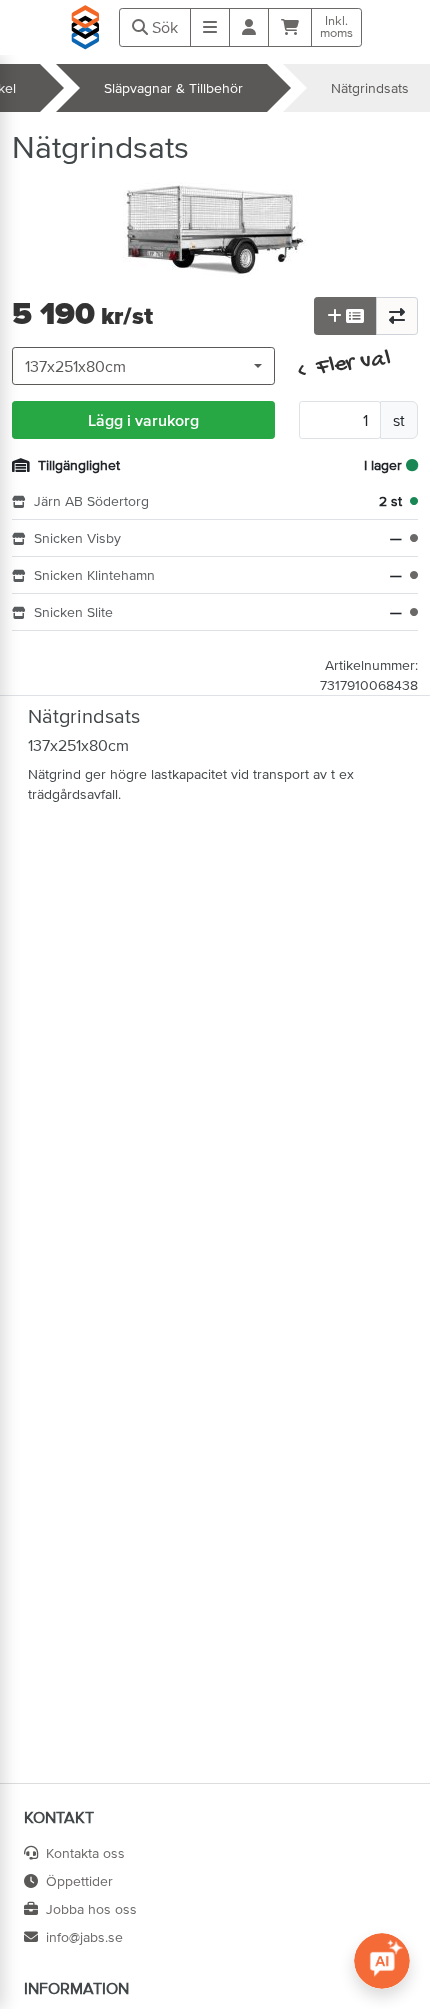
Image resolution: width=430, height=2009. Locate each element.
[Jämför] (397, 316)
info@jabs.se (84, 1937)
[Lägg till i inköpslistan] (345, 316)
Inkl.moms (336, 27)
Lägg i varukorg (143, 420)
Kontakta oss (85, 1853)
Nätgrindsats (370, 88)
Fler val (345, 365)
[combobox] (143, 366)
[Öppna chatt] (382, 1961)
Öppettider (79, 1881)
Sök (163, 27)
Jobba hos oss (91, 1909)
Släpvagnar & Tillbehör (173, 88)
